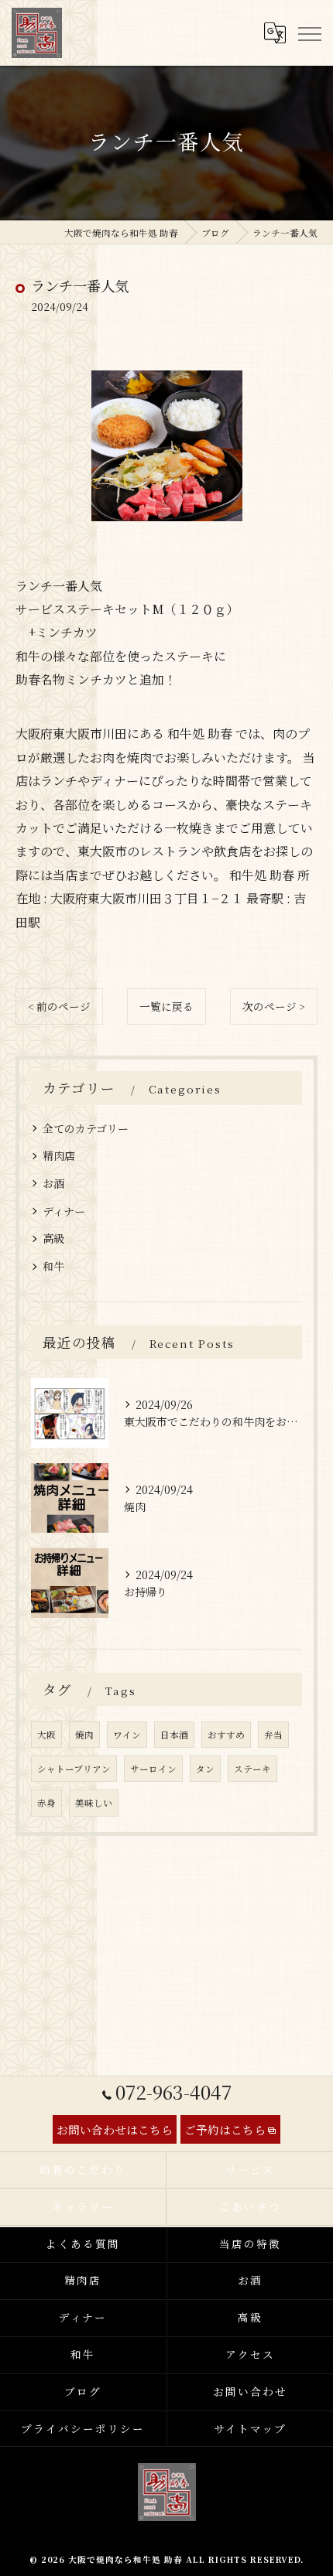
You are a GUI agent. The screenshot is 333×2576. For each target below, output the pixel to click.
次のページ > (274, 1006)
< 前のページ (59, 1006)
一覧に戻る (166, 1006)
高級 (53, 1238)
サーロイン (153, 1769)
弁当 (273, 1735)
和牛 (53, 1266)
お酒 (53, 1183)
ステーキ (252, 1769)
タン (205, 1769)
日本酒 (174, 1735)
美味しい (94, 1803)
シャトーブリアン (74, 1769)
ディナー (64, 1211)
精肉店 (59, 1155)
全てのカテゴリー (86, 1128)
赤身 (46, 1803)
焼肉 (84, 1735)
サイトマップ (250, 2428)
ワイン (127, 1735)
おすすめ (226, 1735)
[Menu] (309, 32)
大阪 (46, 1735)
